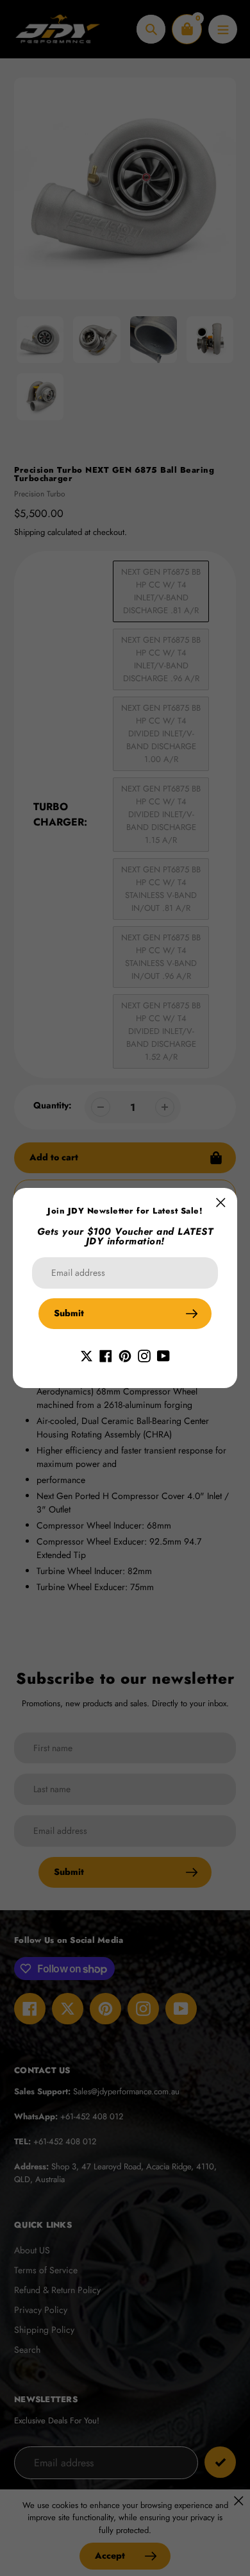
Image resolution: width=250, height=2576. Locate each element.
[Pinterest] (125, 1355)
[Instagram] (144, 1355)
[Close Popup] (221, 1202)
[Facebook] (106, 1355)
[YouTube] (163, 1355)
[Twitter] (87, 1355)
